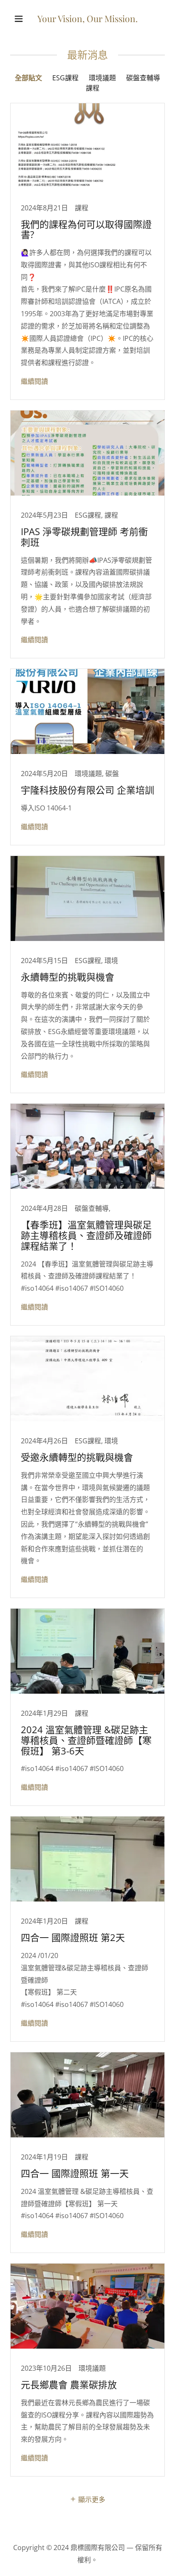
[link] (87, 20)
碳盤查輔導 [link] (143, 78)
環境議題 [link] (102, 78)
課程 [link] (93, 88)
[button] (22, 19)
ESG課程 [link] (65, 78)
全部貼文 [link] (28, 78)
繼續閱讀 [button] (34, 381)
